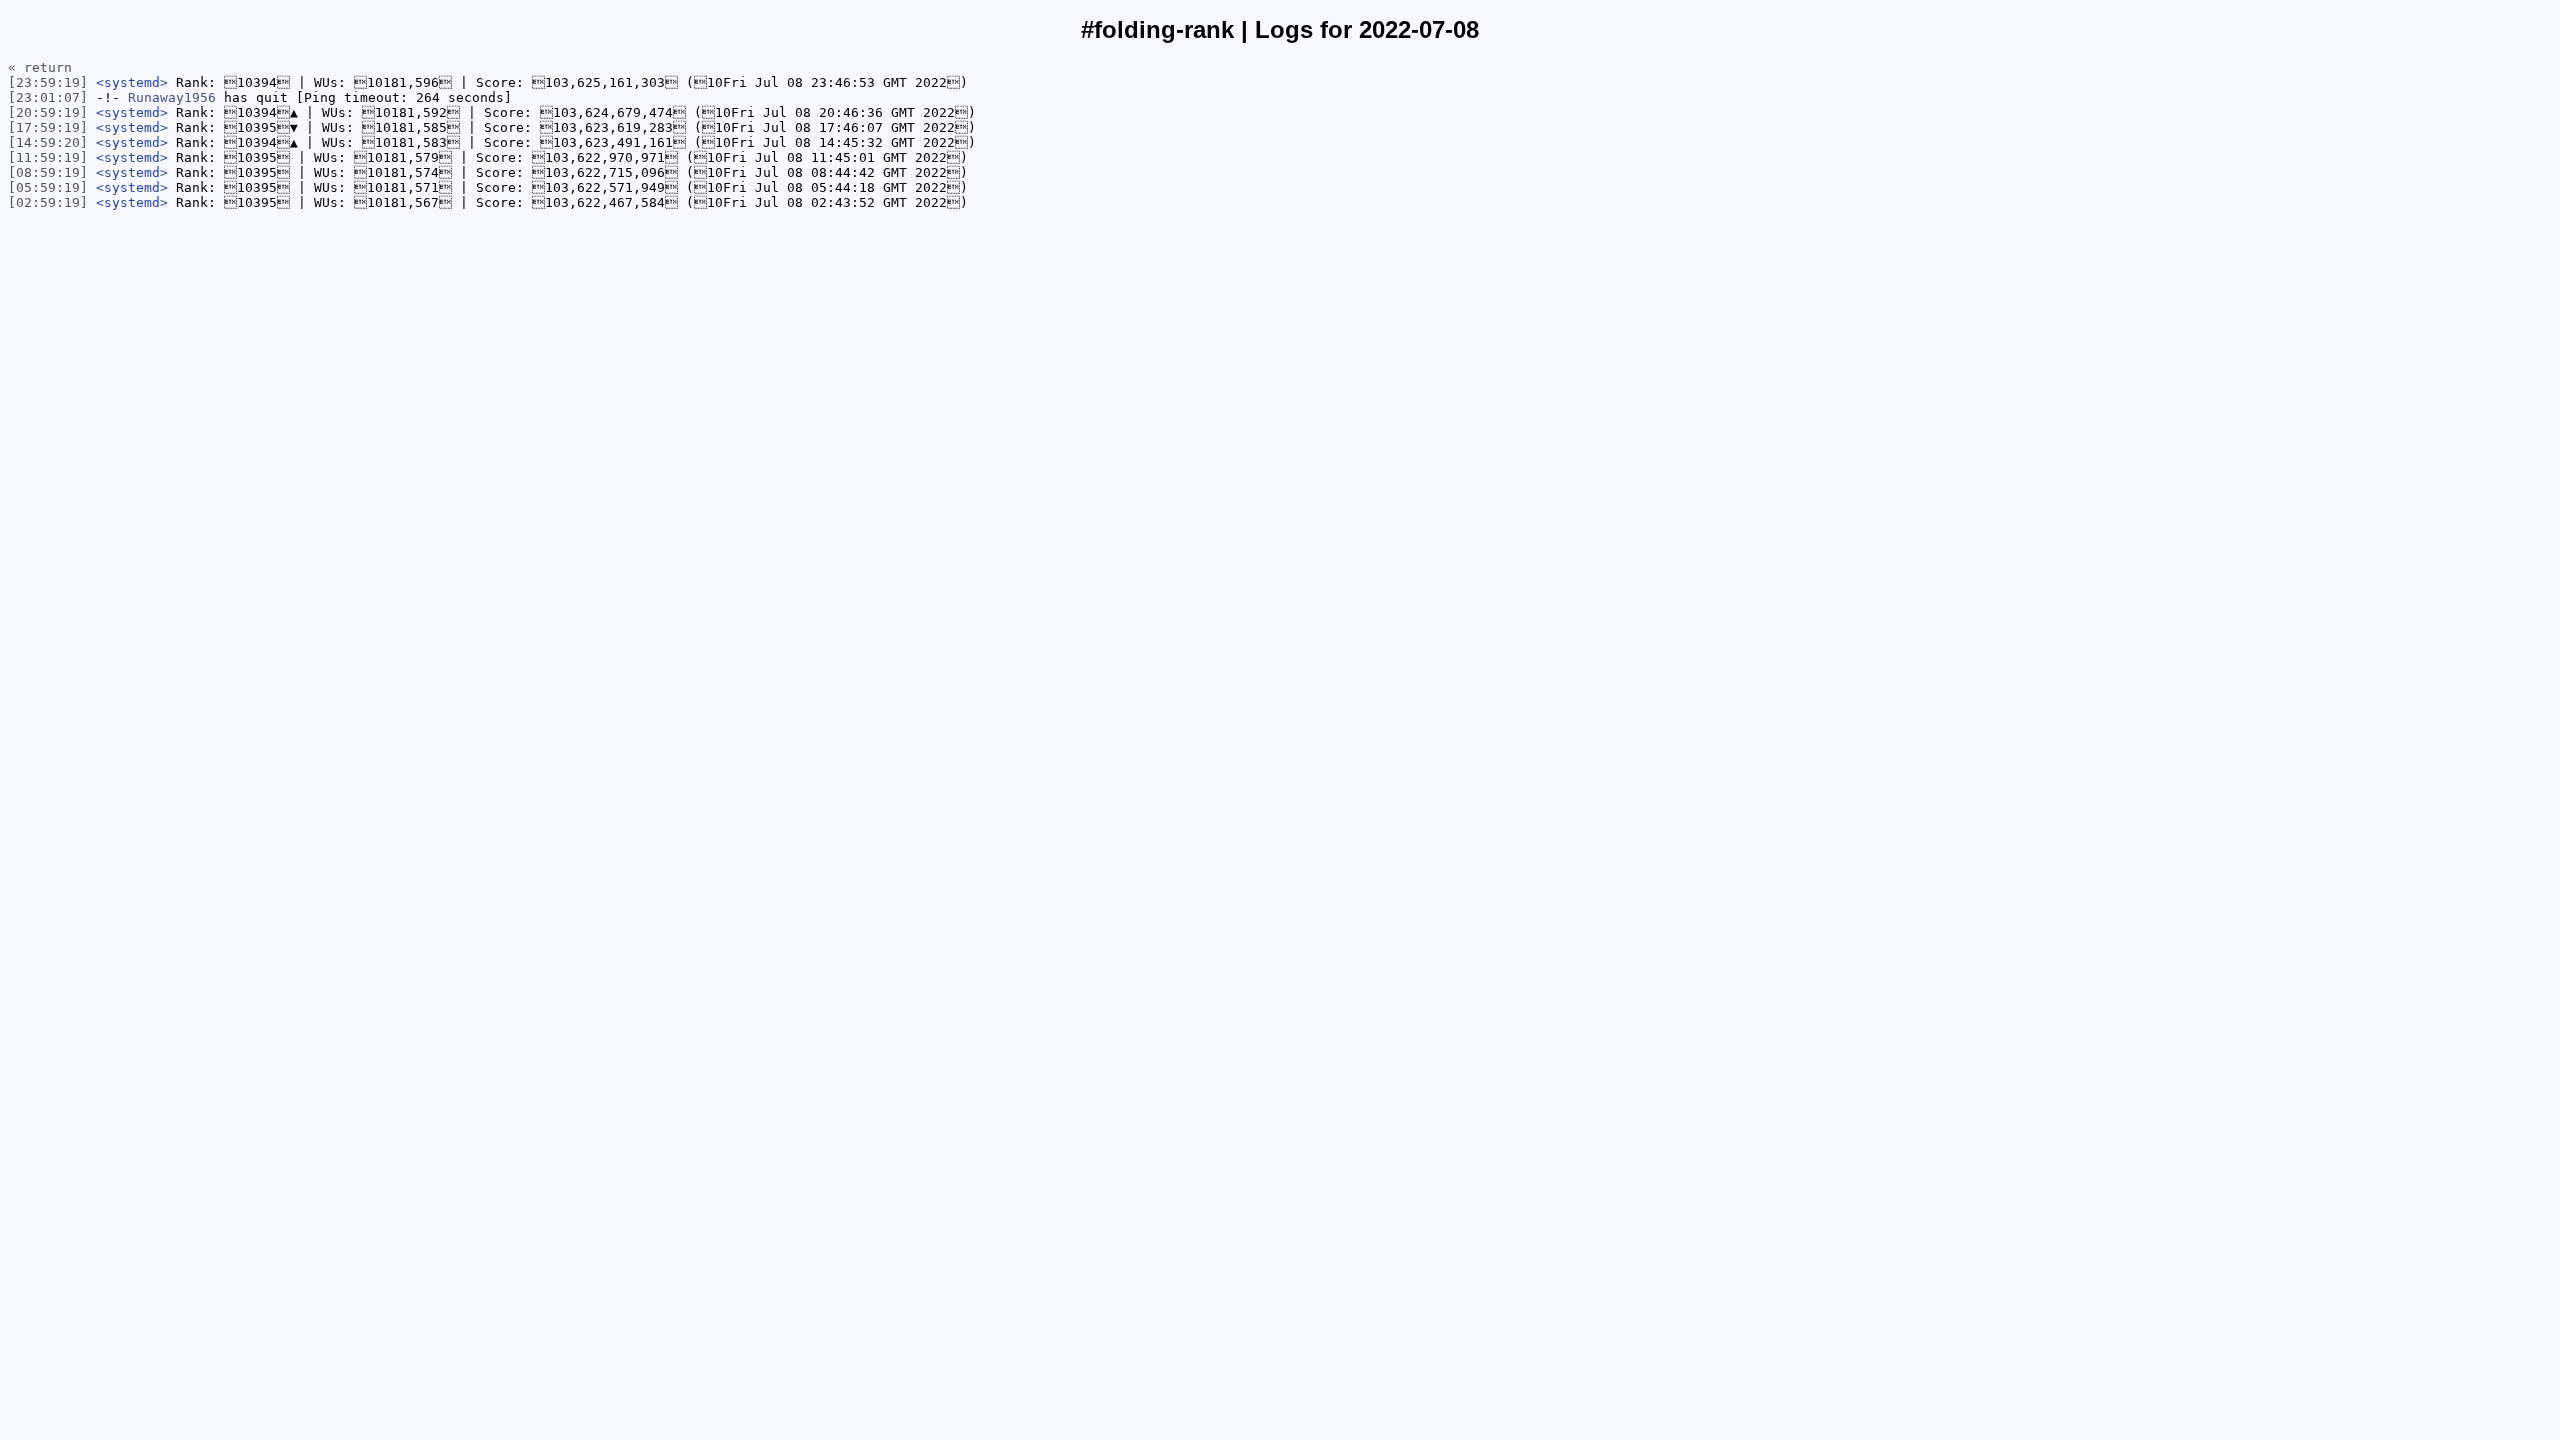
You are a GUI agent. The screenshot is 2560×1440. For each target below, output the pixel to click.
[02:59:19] (48, 202)
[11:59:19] (48, 157)
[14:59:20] (48, 142)
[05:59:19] (48, 187)
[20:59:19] (48, 112)
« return (40, 67)
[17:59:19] (48, 127)
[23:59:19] (48, 82)
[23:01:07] (48, 97)
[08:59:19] (48, 172)
